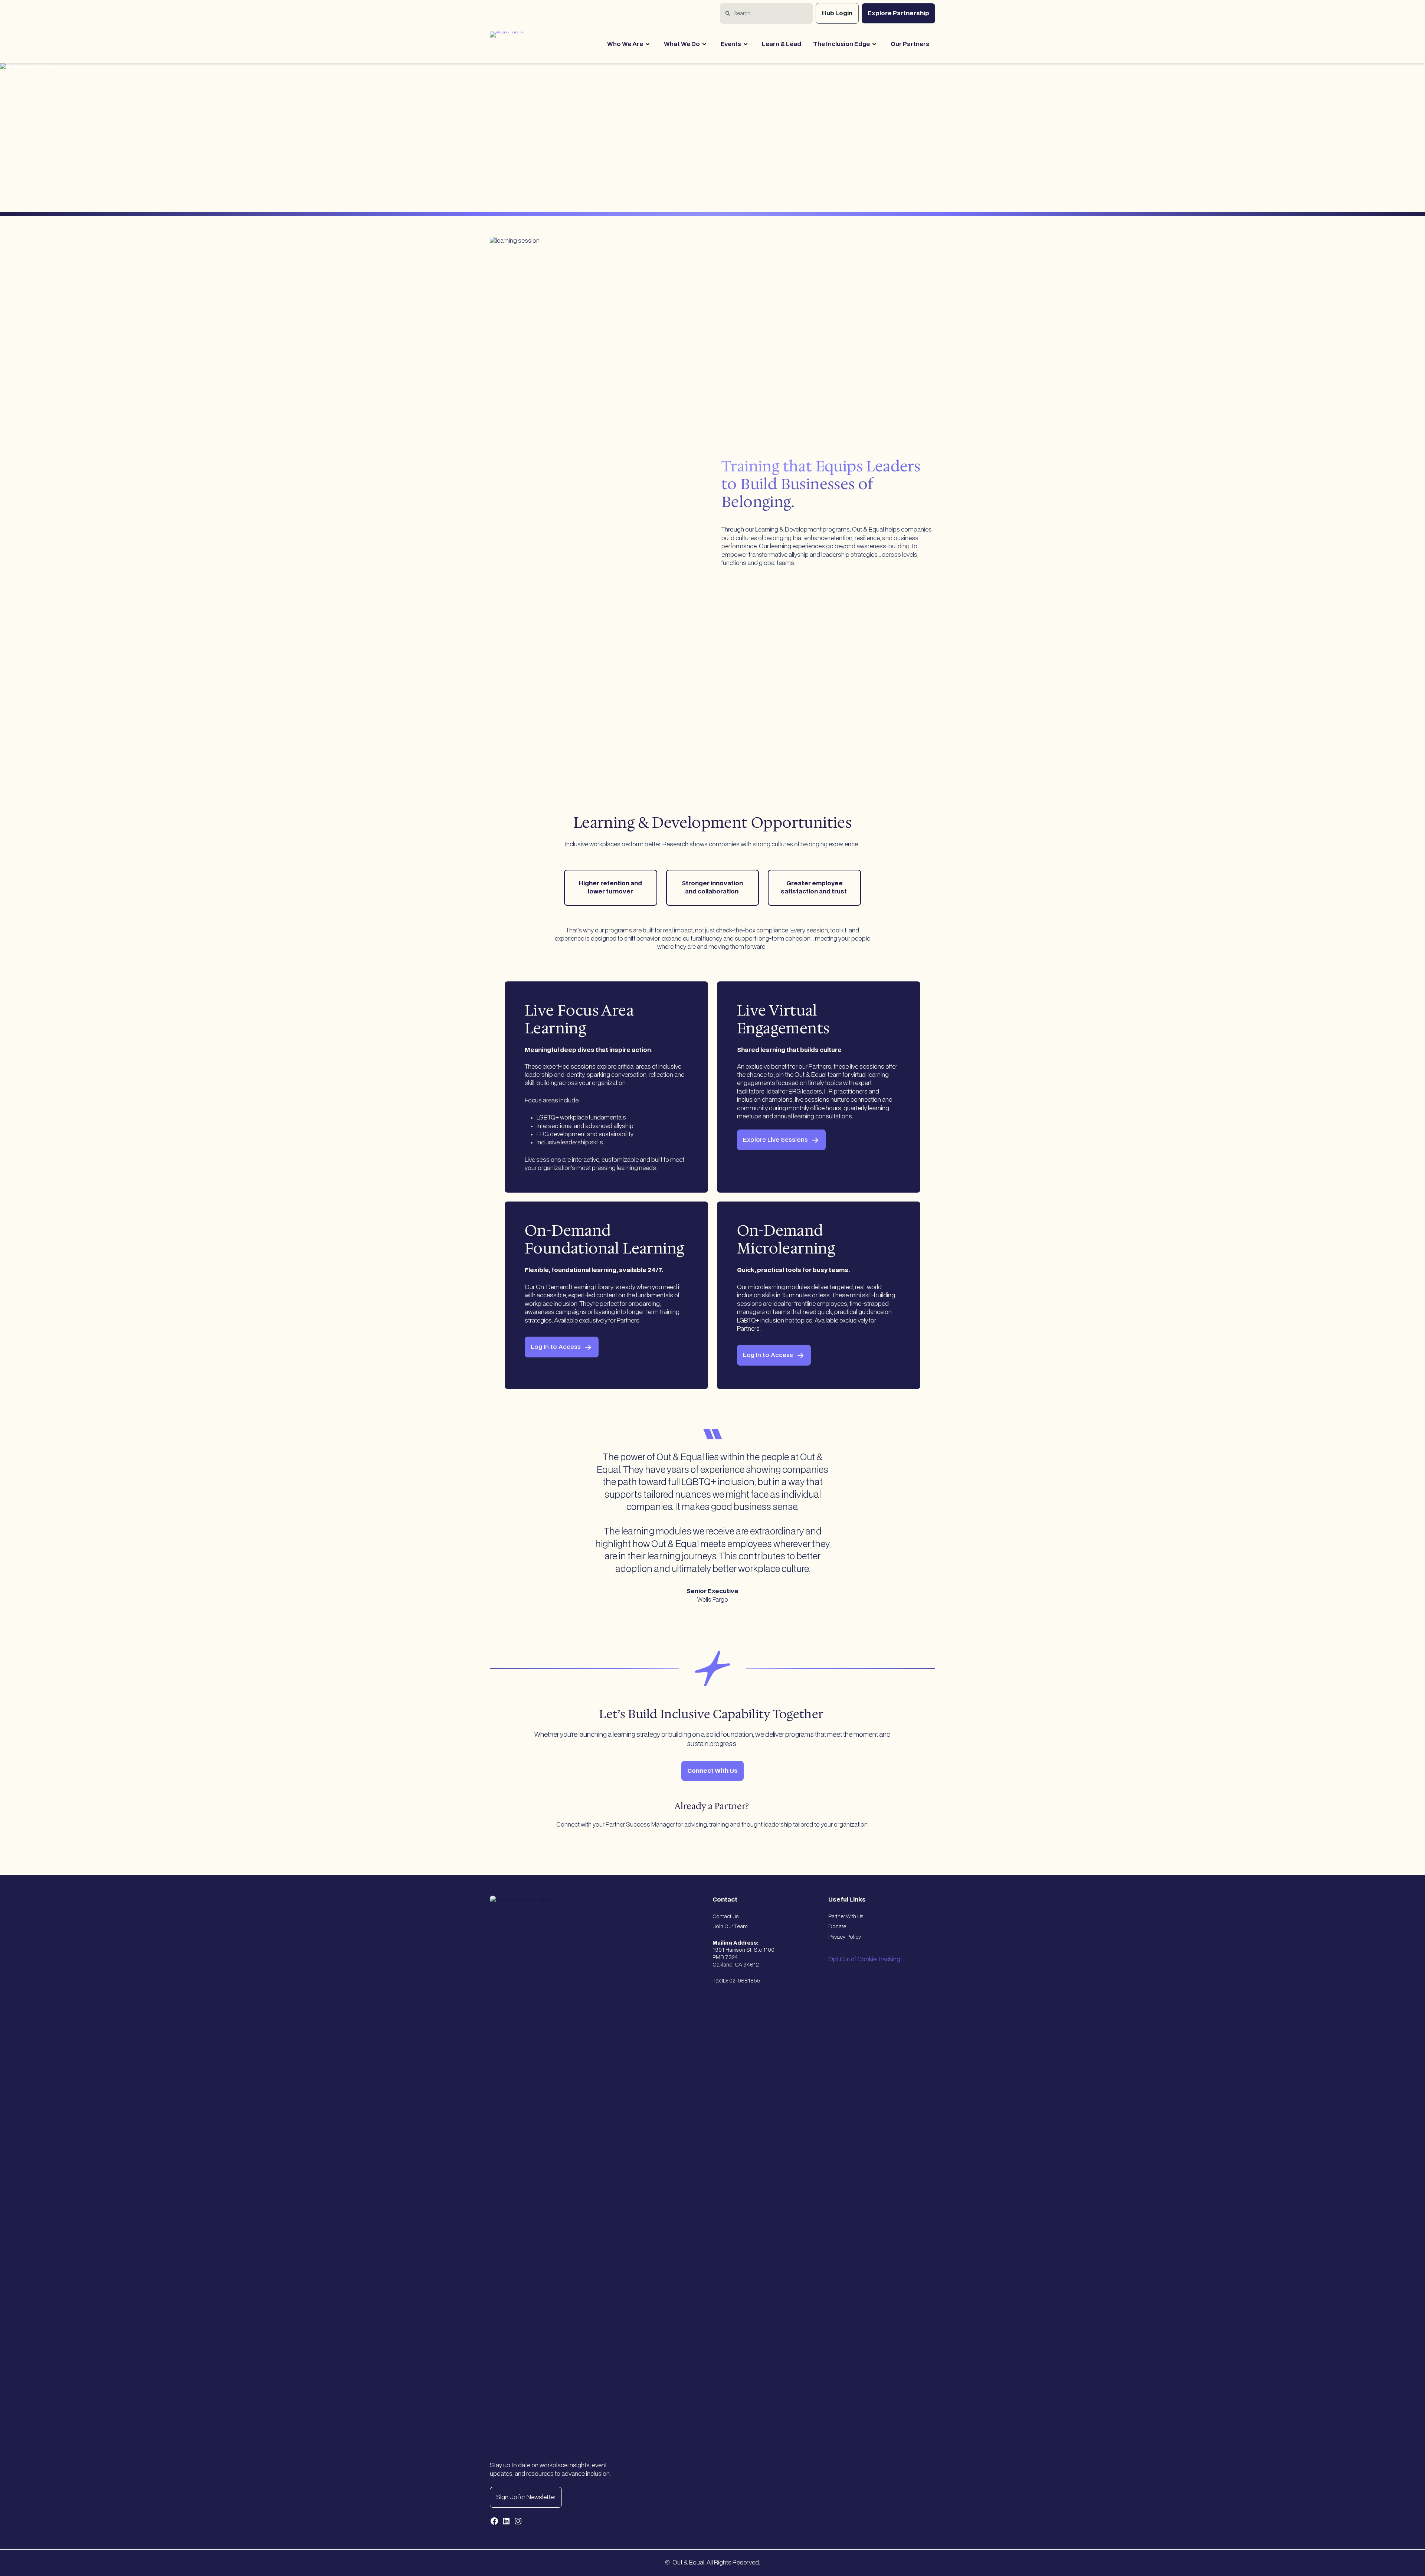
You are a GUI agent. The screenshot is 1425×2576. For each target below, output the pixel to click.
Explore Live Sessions (775, 1140)
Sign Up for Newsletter (526, 2497)
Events (731, 44)
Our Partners (910, 44)
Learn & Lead (782, 44)
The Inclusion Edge (841, 44)
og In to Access (556, 1347)
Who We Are (625, 44)
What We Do (682, 44)
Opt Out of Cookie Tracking (864, 1959)
